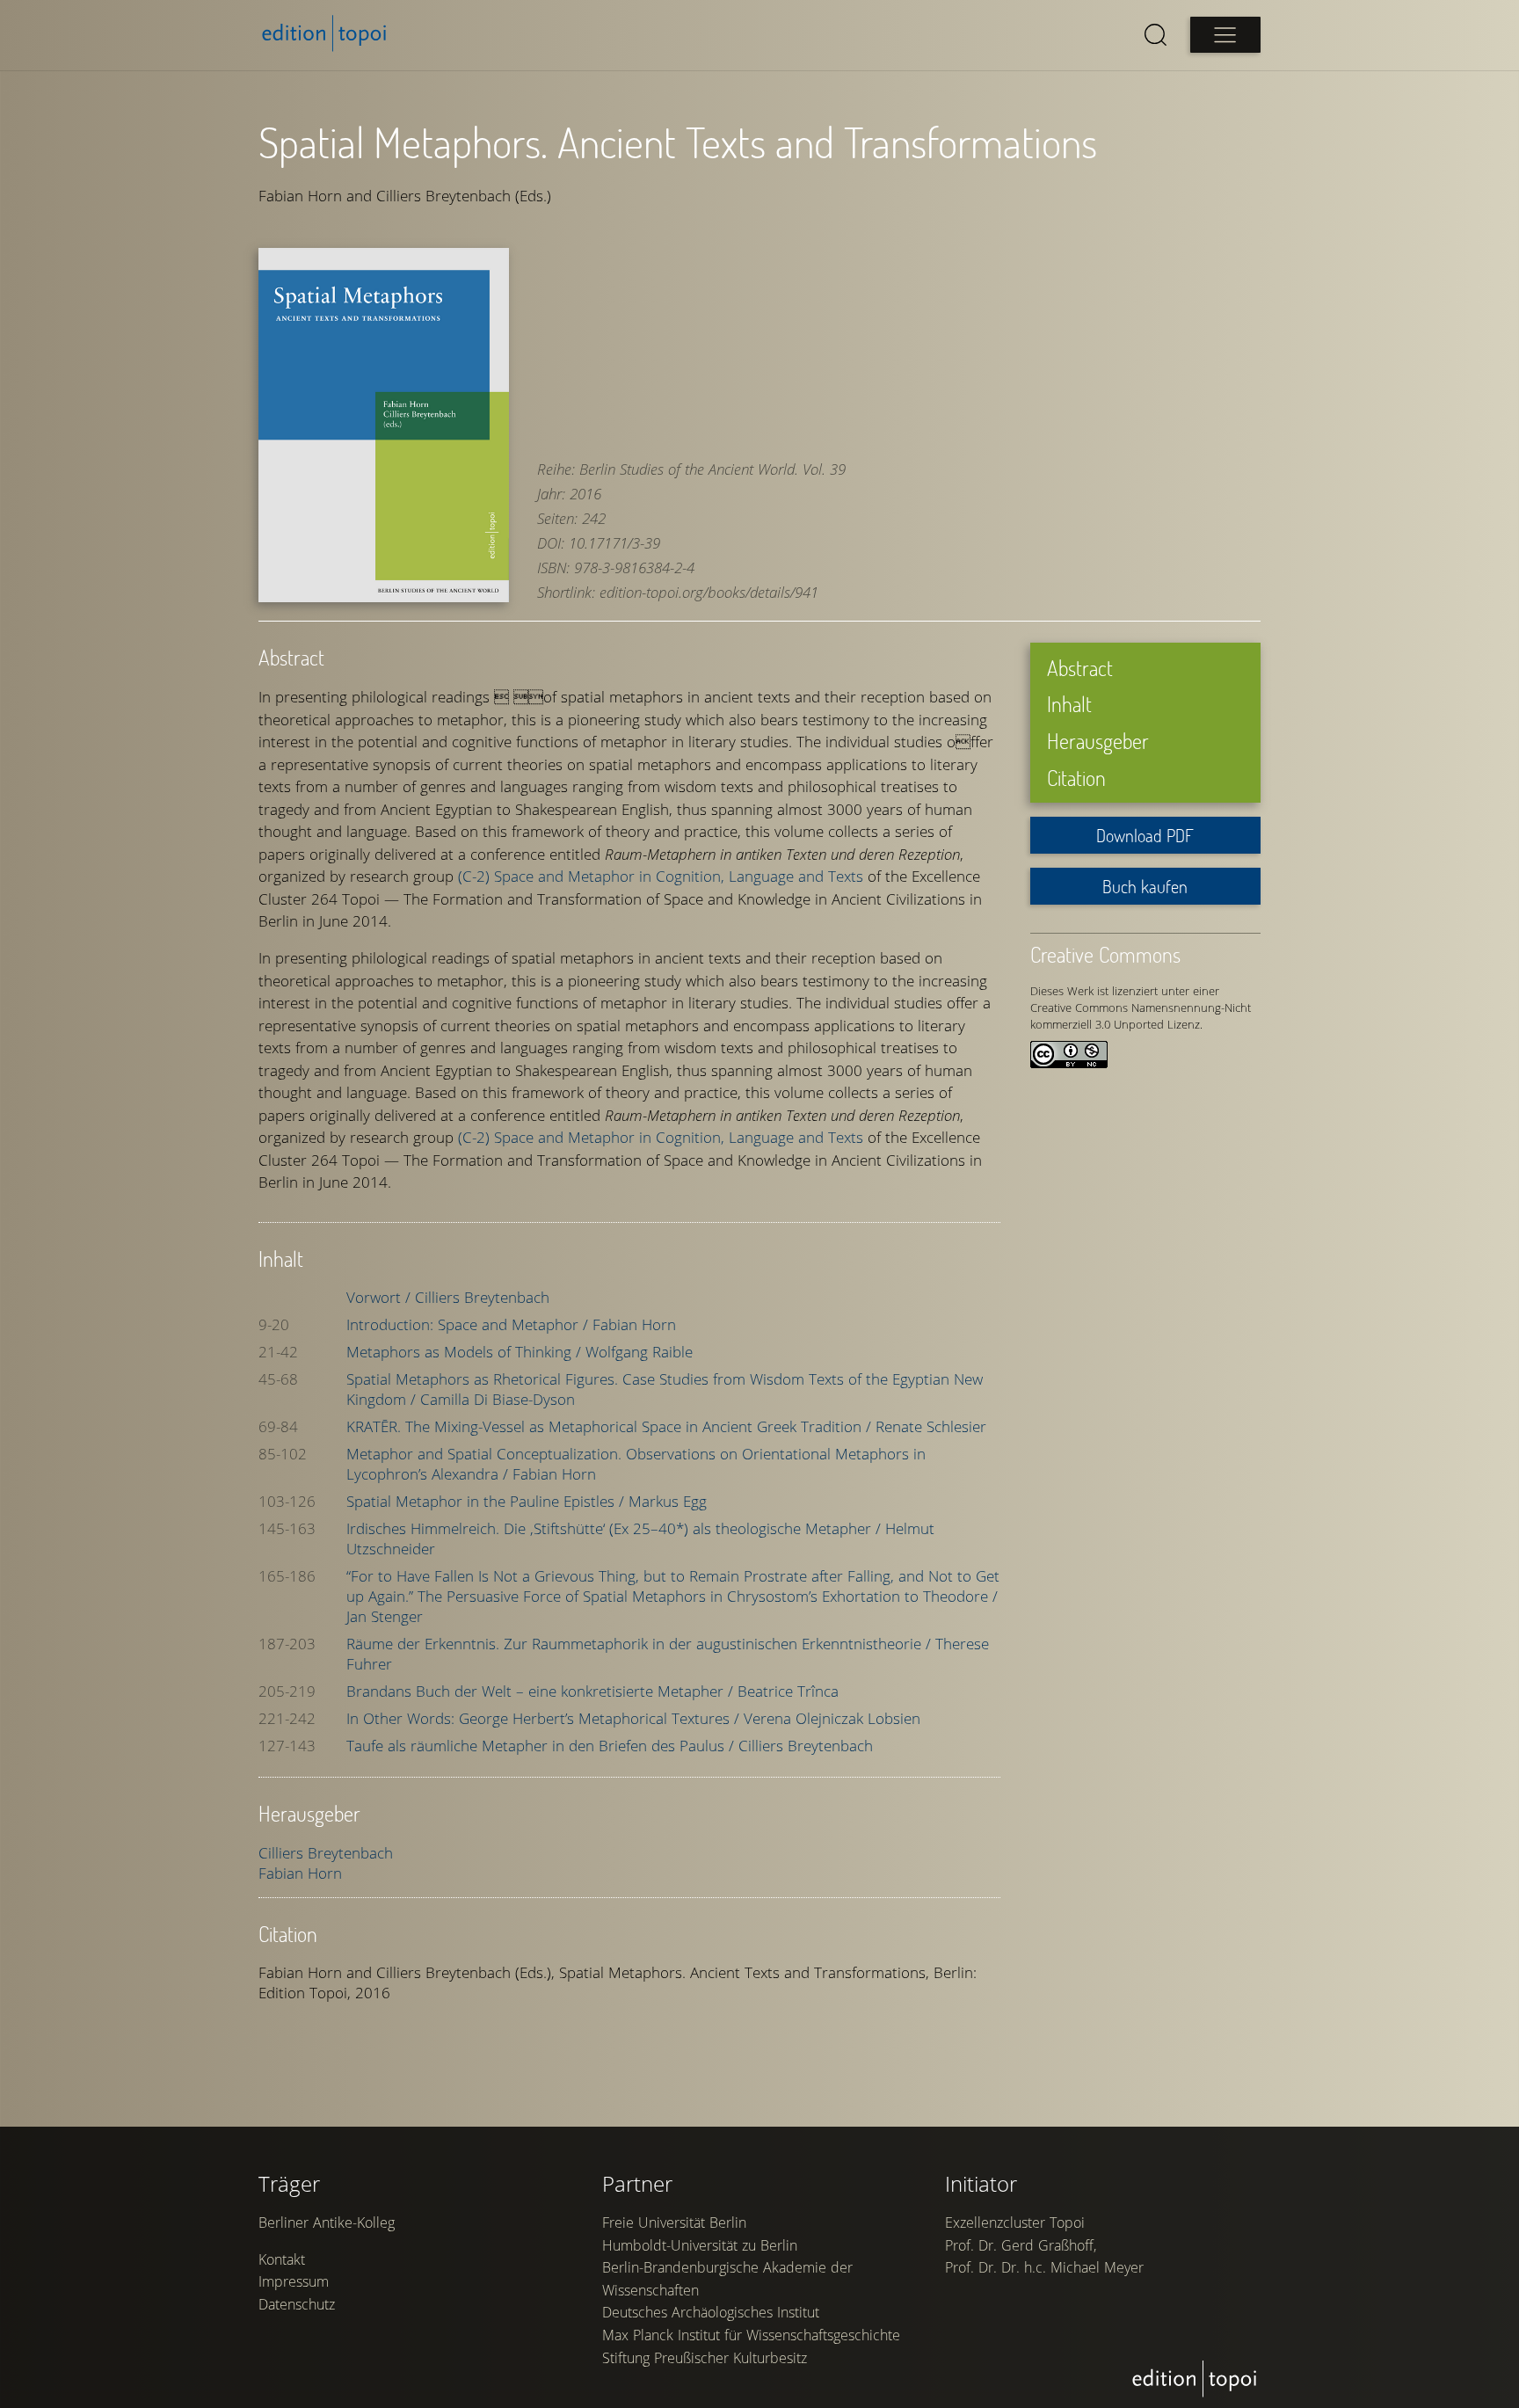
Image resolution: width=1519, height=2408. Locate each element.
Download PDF (1145, 835)
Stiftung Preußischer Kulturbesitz (705, 2358)
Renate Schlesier (931, 1426)
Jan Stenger (385, 1616)
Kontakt (282, 2259)
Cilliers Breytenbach (482, 1297)
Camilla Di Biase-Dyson (498, 1399)
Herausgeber (1098, 741)
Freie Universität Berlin (674, 2222)
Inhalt (1069, 704)
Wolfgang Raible (639, 1352)
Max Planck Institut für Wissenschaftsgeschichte (751, 2335)
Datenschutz (297, 2304)
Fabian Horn (634, 1324)
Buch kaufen (1145, 886)
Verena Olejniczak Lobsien (832, 1718)
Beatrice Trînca (788, 1691)
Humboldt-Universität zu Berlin (700, 2245)
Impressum (294, 2281)
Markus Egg (668, 1501)
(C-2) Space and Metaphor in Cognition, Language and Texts (661, 876)
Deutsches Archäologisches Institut (711, 2312)
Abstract (1080, 668)
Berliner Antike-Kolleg (327, 2222)
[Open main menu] (1225, 35)
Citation (1076, 778)
